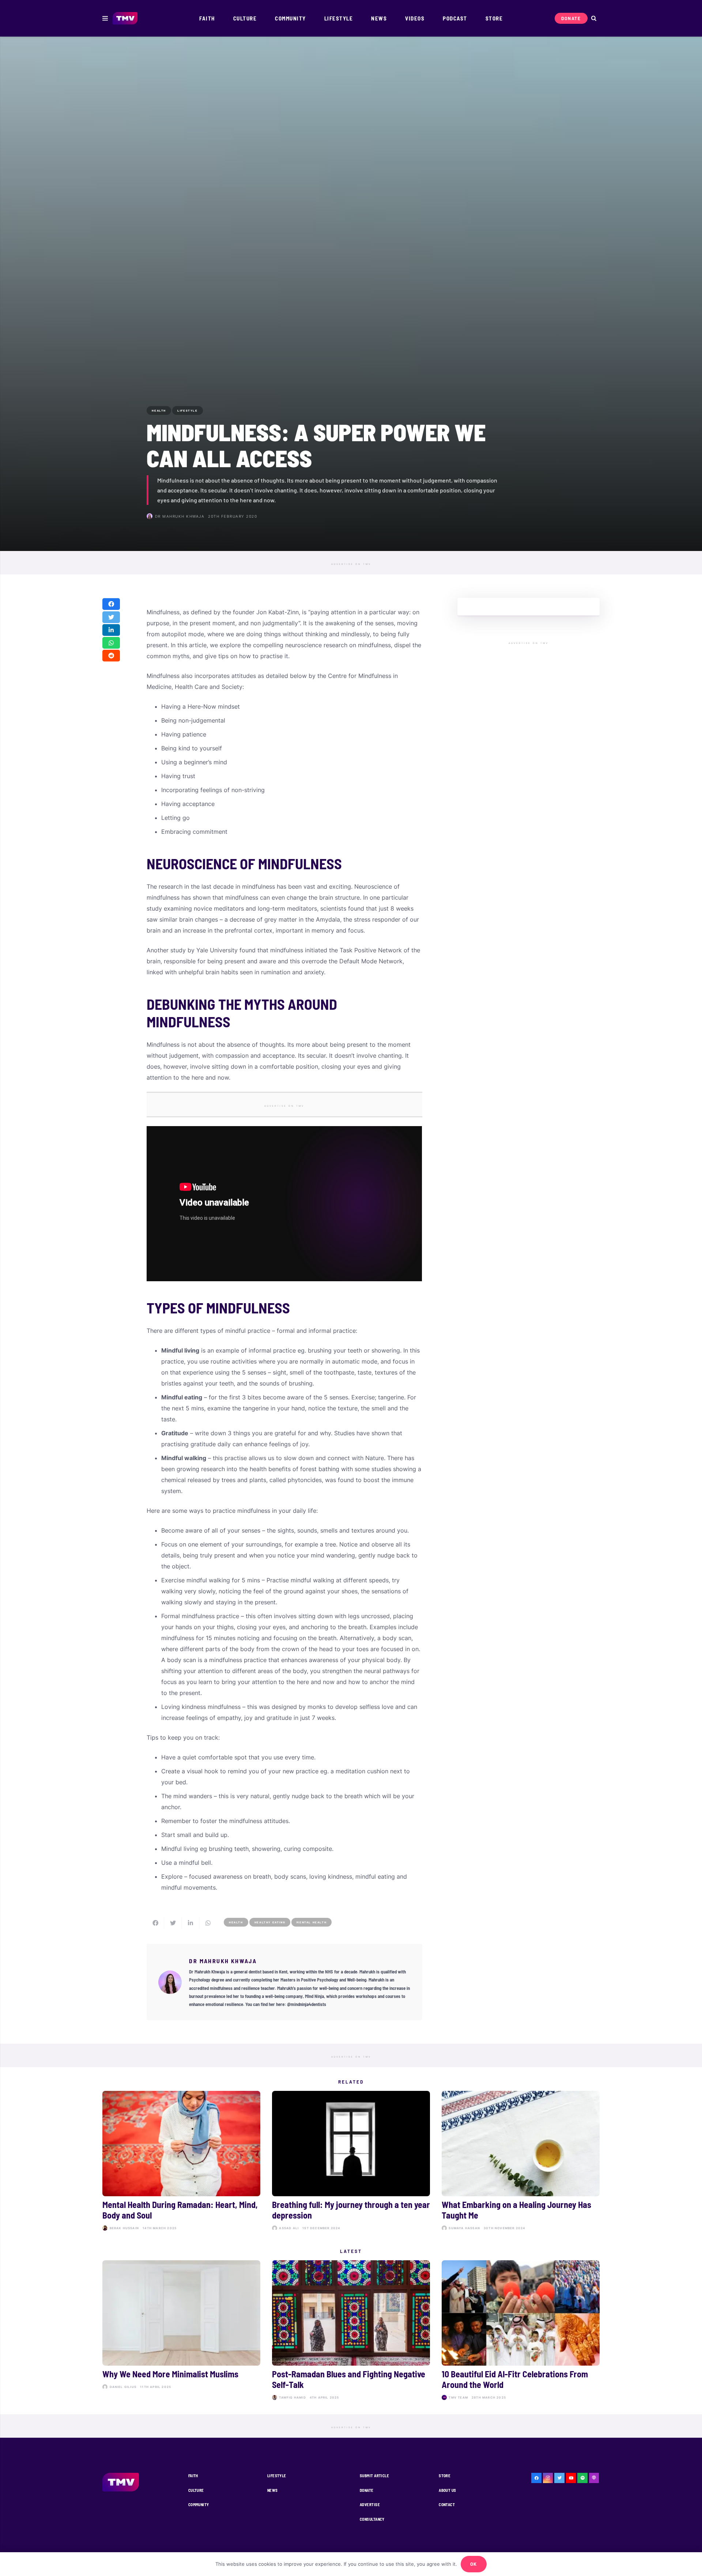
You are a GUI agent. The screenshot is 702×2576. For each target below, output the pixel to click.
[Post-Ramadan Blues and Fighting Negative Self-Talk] (351, 2331)
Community (199, 2504)
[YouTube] (571, 2478)
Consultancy (372, 2519)
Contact (447, 2504)
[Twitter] (559, 2478)
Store (445, 2476)
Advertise (370, 2504)
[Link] (125, 18)
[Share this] (111, 604)
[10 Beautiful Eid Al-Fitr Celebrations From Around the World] (521, 2331)
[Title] (582, 2478)
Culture (196, 2490)
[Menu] (105, 18)
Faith (193, 2476)
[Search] (594, 18)
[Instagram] (548, 2478)
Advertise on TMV (351, 564)
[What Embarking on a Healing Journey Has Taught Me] (521, 2162)
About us (448, 2490)
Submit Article (374, 2476)
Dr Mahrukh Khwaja (180, 516)
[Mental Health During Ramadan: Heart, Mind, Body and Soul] (181, 2162)
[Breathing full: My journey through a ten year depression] (351, 2162)
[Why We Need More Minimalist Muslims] (181, 2331)
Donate (367, 2490)
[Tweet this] (111, 617)
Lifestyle (277, 2476)
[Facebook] (536, 2478)
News (273, 2490)
